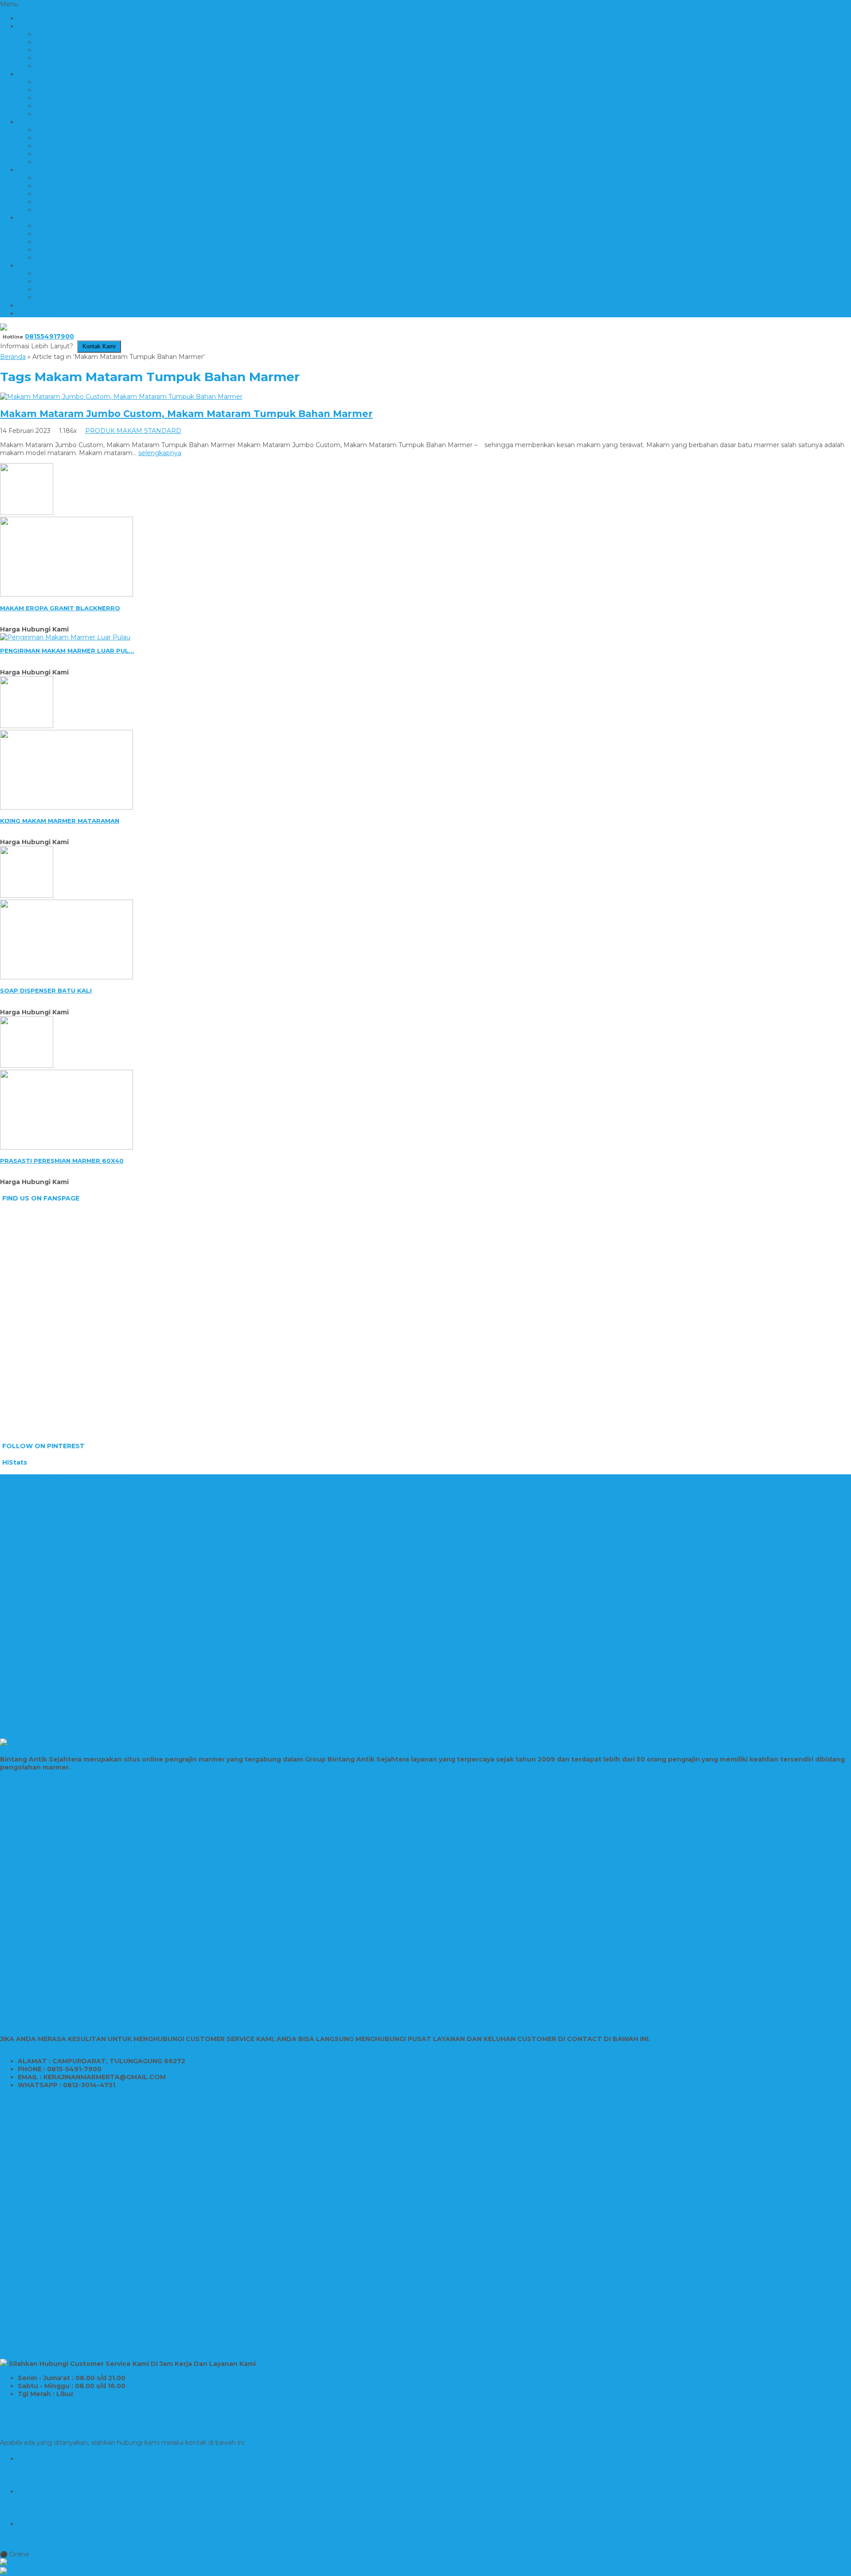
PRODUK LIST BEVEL (70, 138)
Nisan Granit (19, 2315)
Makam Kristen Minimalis (39, 2123)
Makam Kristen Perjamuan (41, 2227)
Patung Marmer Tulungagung (47, 1999)
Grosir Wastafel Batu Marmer (45, 1646)
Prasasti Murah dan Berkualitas (47, 1839)
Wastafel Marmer (27, 1622)
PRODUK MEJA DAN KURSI (80, 186)
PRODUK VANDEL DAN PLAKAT (87, 281)
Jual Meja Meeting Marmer (42, 2007)
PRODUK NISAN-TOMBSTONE (84, 210)
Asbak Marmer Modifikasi (39, 1614)
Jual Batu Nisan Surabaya (39, 1855)
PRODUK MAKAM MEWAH (78, 146)
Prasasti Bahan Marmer (36, 1710)
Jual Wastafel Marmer (34, 1662)
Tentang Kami (57, 34)
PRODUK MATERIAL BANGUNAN (89, 178)
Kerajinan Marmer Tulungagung (49, 1638)
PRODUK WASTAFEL (69, 297)
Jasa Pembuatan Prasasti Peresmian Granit (67, 1686)
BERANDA (35, 18)
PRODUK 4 (35, 218)
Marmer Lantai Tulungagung (45, 1510)
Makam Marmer (25, 2243)
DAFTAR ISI (36, 313)
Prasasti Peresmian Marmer (43, 1702)
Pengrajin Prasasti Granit (37, 1967)
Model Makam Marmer (36, 2115)
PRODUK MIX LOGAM (71, 194)
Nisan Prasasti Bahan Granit (42, 1831)
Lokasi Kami (54, 58)
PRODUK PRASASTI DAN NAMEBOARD (99, 249)
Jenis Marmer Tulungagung (43, 1598)
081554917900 (49, 336)
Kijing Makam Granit (31, 2219)
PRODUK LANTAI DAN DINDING (88, 130)
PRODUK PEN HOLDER (74, 242)
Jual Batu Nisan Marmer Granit (47, 1879)
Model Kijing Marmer (32, 2147)
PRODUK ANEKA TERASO (77, 82)
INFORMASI (37, 26)
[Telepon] (425, 2572)
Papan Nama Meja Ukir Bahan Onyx (55, 1935)
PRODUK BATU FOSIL (71, 90)
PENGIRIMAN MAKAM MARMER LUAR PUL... (67, 651)
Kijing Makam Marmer (34, 2099)
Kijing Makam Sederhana (39, 2195)
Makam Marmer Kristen (37, 2203)
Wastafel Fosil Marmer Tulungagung (56, 1670)
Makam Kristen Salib (31, 2211)
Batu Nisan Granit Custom (40, 2323)
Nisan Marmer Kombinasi (39, 1903)
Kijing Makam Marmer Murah (45, 2139)
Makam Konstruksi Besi (36, 2275)
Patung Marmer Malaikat (39, 1983)
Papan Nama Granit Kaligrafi (43, 1975)
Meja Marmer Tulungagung (43, 1606)
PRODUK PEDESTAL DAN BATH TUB (95, 234)
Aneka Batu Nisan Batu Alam (45, 1911)
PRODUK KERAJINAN (70, 114)
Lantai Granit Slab (27, 1558)
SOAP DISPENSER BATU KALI (46, 990)
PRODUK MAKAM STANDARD (84, 154)
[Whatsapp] (425, 2563)
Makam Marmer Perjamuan (43, 2235)
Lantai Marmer (23, 1494)
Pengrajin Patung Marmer (41, 1991)
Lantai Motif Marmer (32, 1566)
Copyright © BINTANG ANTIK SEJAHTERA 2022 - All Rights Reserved (108, 2408)
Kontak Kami (55, 50)
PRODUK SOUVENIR (69, 257)
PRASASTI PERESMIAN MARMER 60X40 (62, 1161)
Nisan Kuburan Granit (32, 1871)
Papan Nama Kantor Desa (41, 1919)
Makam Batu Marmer (33, 2171)
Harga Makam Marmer (35, 2131)
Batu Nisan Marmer (30, 1895)
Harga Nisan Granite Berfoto (44, 2163)
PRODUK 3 (35, 170)
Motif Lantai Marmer (32, 1590)
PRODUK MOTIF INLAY (72, 202)
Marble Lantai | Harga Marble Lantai (55, 1534)
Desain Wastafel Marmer (38, 1630)
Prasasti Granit (22, 1678)
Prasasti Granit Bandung (37, 1815)
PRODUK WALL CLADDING (80, 289)
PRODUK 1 (35, 74)
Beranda (13, 357)
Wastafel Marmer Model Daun (47, 1654)
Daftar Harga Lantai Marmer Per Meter (61, 1478)
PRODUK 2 (35, 122)
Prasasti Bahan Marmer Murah (47, 1775)
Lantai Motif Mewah (31, 1574)
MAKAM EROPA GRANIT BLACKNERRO (60, 608)
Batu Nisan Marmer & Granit (43, 1887)
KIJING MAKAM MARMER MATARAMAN (60, 821)
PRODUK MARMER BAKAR (79, 162)
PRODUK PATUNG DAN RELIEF (86, 226)
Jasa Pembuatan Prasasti (39, 1783)
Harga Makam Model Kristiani (46, 2187)
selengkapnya (160, 453)
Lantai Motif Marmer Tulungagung (54, 1582)
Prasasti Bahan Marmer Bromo (48, 1799)
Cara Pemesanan (62, 42)
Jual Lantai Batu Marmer (38, 1526)
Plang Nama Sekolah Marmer (46, 1951)
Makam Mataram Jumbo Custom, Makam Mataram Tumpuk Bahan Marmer (186, 414)
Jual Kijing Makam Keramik (41, 2179)
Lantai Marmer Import (35, 1486)
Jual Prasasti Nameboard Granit (48, 1927)
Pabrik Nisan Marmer (33, 1863)
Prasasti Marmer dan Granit (42, 1807)
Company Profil (60, 66)
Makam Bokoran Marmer (39, 2107)
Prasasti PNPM (23, 1791)
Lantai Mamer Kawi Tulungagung (52, 1502)
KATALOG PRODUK (49, 305)
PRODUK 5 (35, 265)
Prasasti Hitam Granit (33, 1823)
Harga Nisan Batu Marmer (41, 2330)
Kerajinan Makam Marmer (40, 2155)
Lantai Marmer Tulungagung (45, 1550)
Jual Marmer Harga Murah (40, 1518)
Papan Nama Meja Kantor (40, 1943)
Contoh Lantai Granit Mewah (44, 1542)
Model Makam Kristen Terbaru (47, 2259)
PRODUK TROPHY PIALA (76, 273)
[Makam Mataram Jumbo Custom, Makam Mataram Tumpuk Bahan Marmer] (121, 397)
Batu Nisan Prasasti (30, 1847)
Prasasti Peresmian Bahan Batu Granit (59, 1694)
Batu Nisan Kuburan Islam (40, 2299)
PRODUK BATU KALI (68, 98)
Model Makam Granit (32, 2291)
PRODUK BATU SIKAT (70, 106)
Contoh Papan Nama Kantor (44, 1959)
